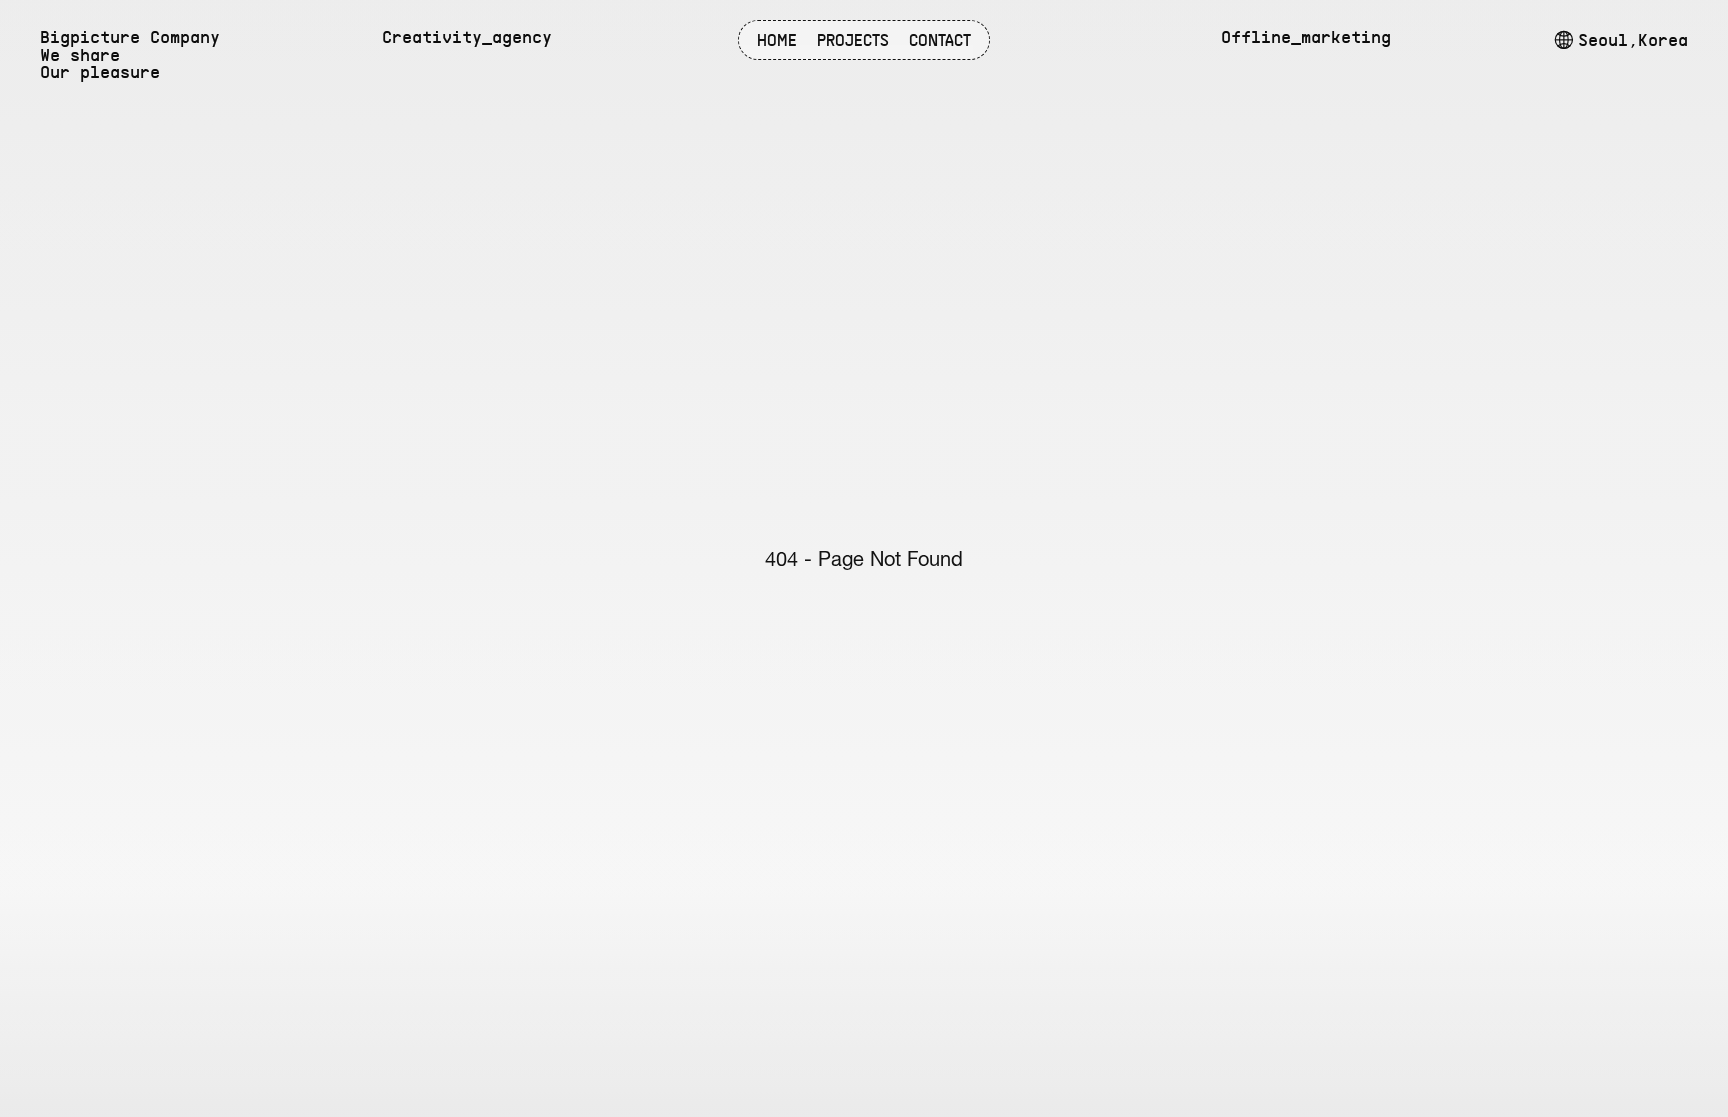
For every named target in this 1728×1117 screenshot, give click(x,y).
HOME (777, 40)
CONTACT (940, 40)
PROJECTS (853, 40)
